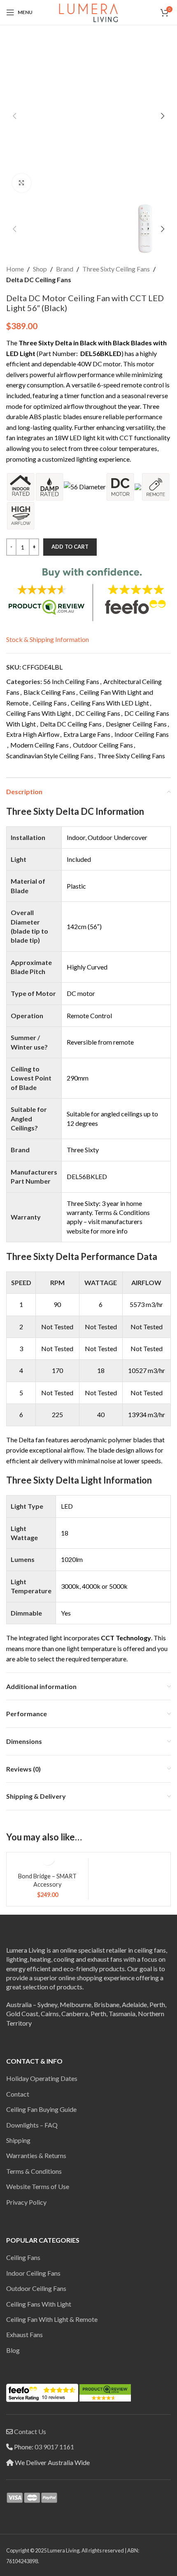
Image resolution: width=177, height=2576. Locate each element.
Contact (18, 2094)
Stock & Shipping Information (48, 639)
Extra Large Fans (87, 734)
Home (15, 269)
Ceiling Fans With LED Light (110, 703)
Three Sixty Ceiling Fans (116, 269)
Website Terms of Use (38, 2186)
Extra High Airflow (33, 734)
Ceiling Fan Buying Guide (41, 2109)
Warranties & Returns (36, 2155)
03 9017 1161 (54, 2447)
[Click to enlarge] (22, 183)
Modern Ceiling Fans (40, 745)
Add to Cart (70, 547)
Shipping (18, 2140)
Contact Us (30, 2431)
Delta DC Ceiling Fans (39, 280)
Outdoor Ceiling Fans (103, 745)
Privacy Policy (26, 2202)
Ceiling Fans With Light (39, 713)
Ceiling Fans (50, 703)
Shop (40, 269)
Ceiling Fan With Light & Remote (52, 2319)
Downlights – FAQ (32, 2125)
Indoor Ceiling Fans (142, 734)
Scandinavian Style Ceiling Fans (50, 756)
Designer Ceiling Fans (136, 724)
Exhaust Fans (24, 2334)
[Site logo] (88, 11)
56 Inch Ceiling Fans (71, 681)
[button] (14, 116)
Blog (13, 2350)
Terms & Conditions (34, 2171)
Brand (65, 269)
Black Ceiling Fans (49, 692)
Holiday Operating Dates (42, 2078)
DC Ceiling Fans (98, 713)
